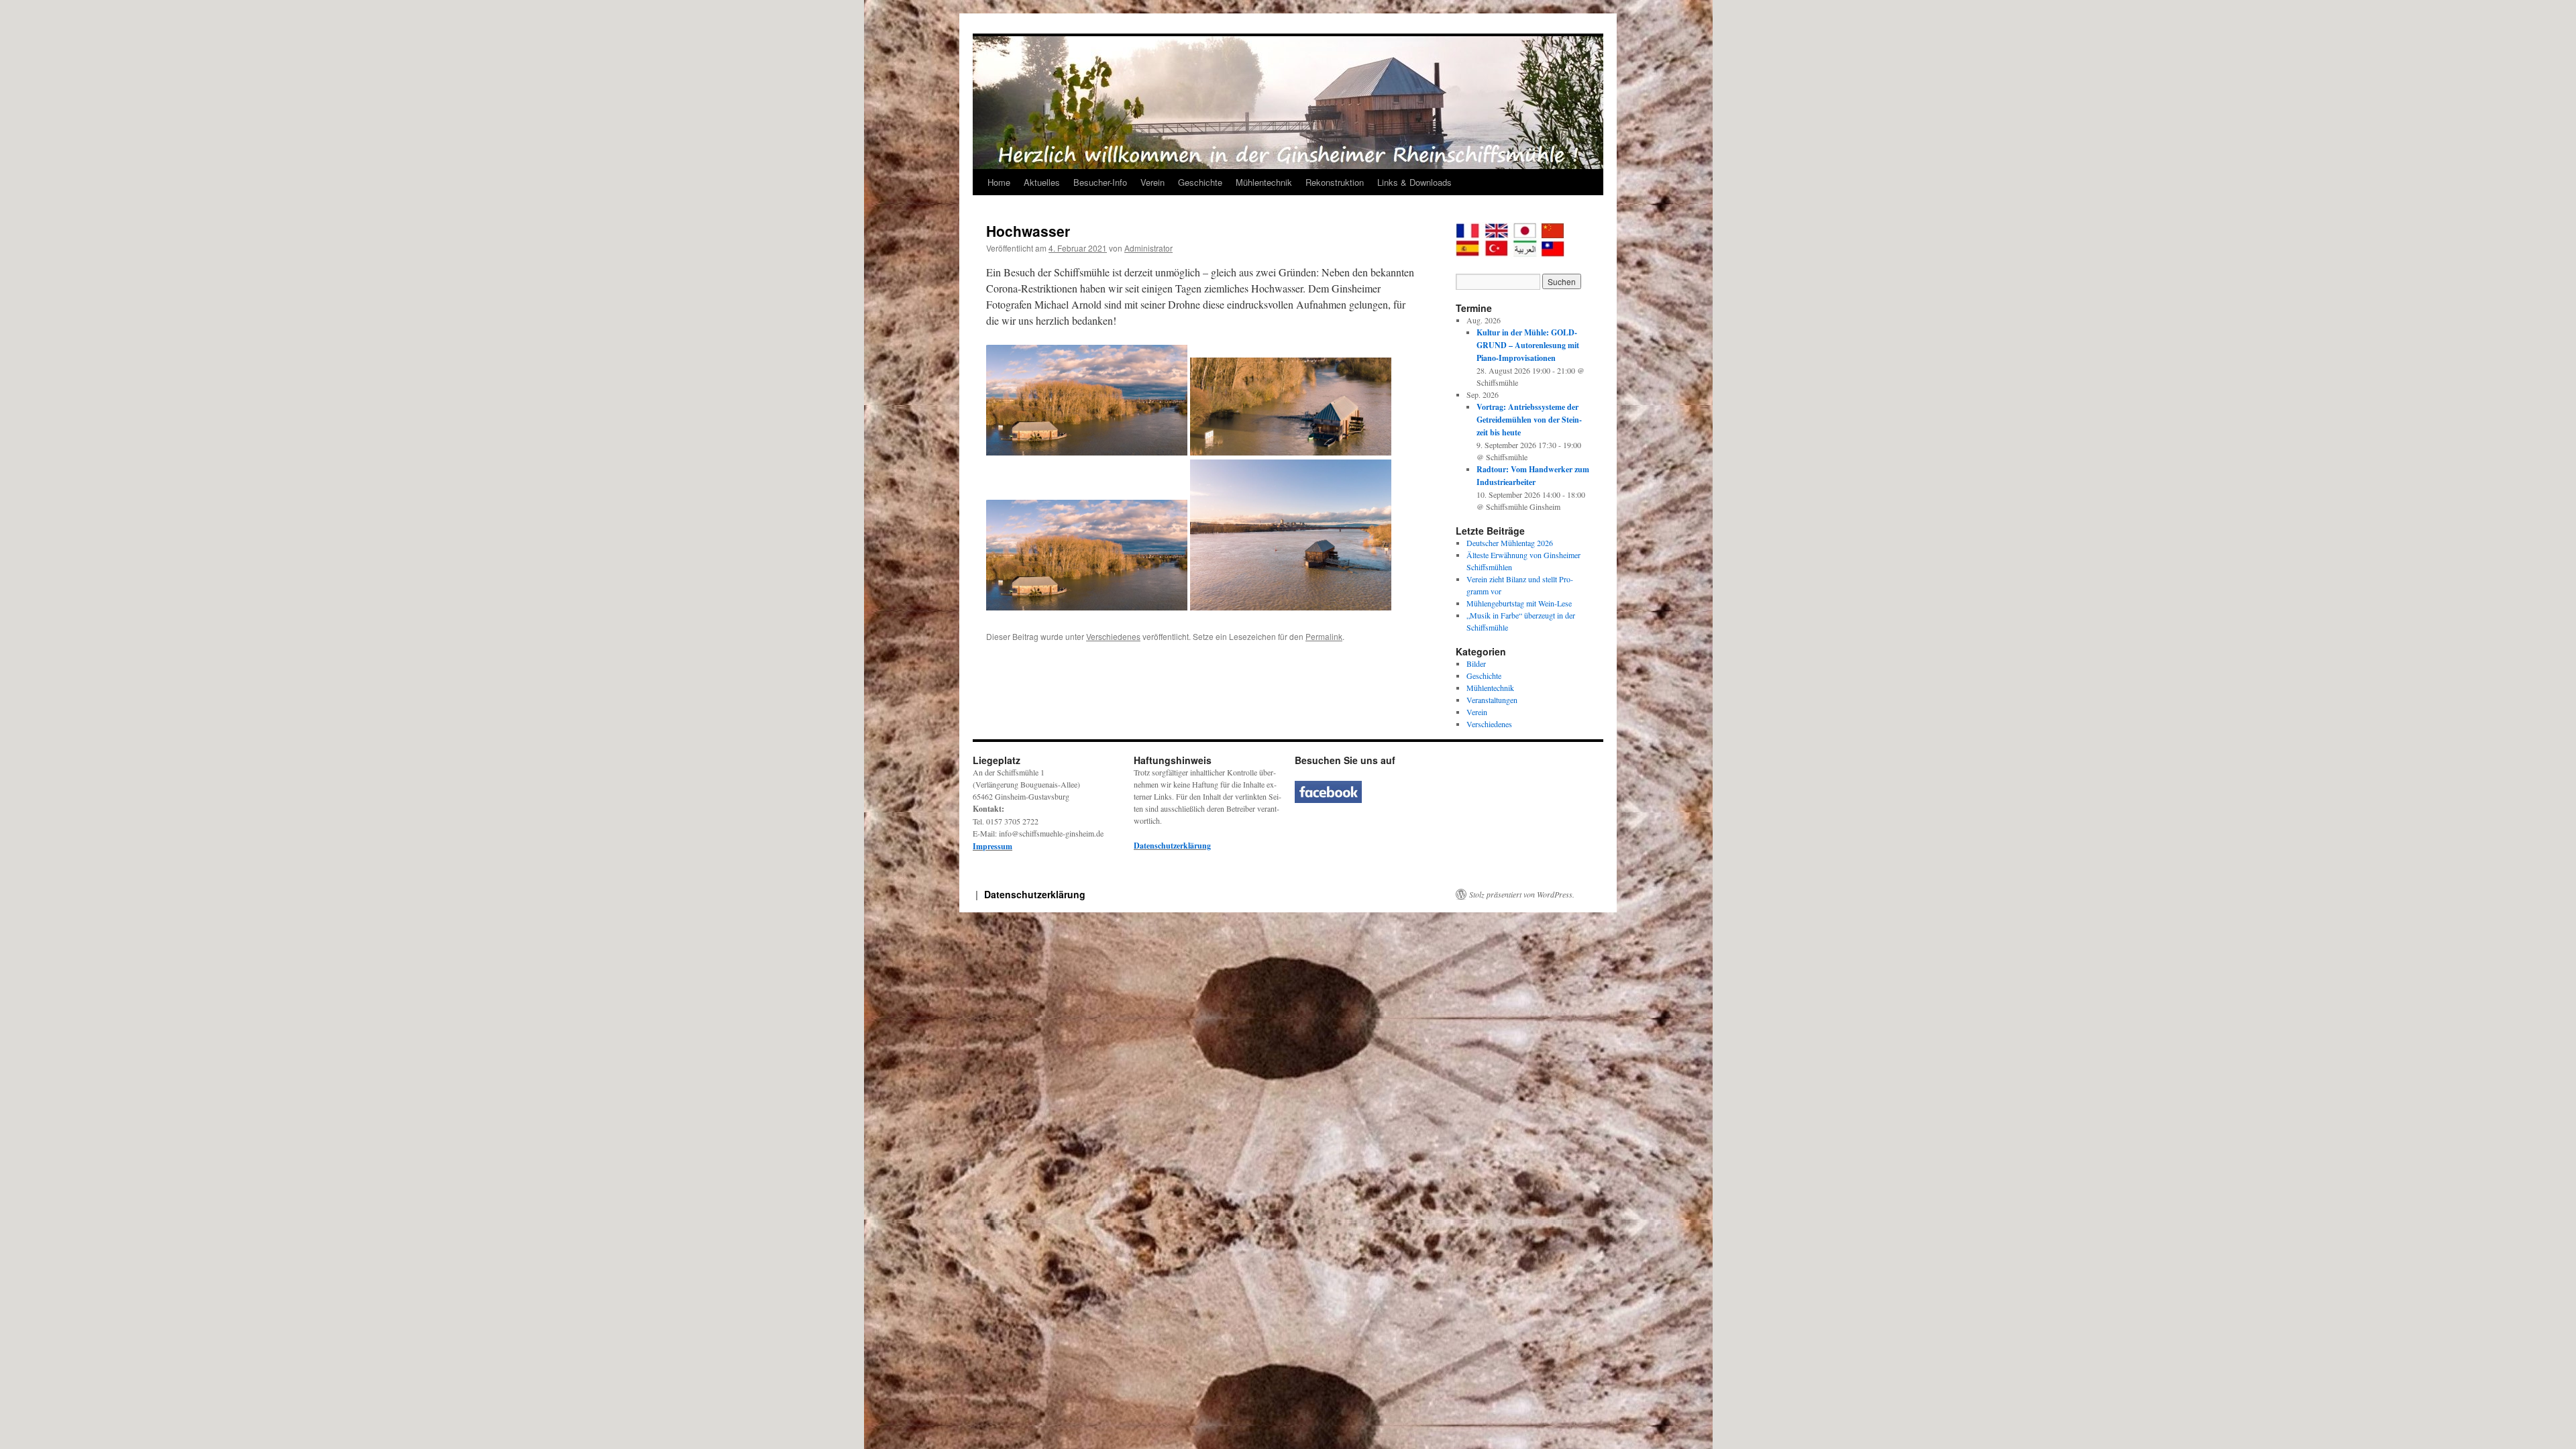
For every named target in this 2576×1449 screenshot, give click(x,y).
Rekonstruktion (1335, 182)
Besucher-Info (1100, 182)
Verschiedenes (1113, 636)
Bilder (1476, 663)
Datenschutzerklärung (1172, 846)
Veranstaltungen (1492, 700)
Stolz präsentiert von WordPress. (1522, 894)
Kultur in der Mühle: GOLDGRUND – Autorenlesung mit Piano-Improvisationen (1528, 345)
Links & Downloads (1414, 182)
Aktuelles (1042, 182)
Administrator (1148, 248)
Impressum (992, 846)
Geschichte (1200, 182)
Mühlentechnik (1264, 182)
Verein (1152, 182)
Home (999, 182)
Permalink (1324, 636)
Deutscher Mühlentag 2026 (1510, 543)
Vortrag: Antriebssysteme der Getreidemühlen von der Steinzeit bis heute (1529, 420)
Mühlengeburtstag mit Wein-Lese (1519, 603)
